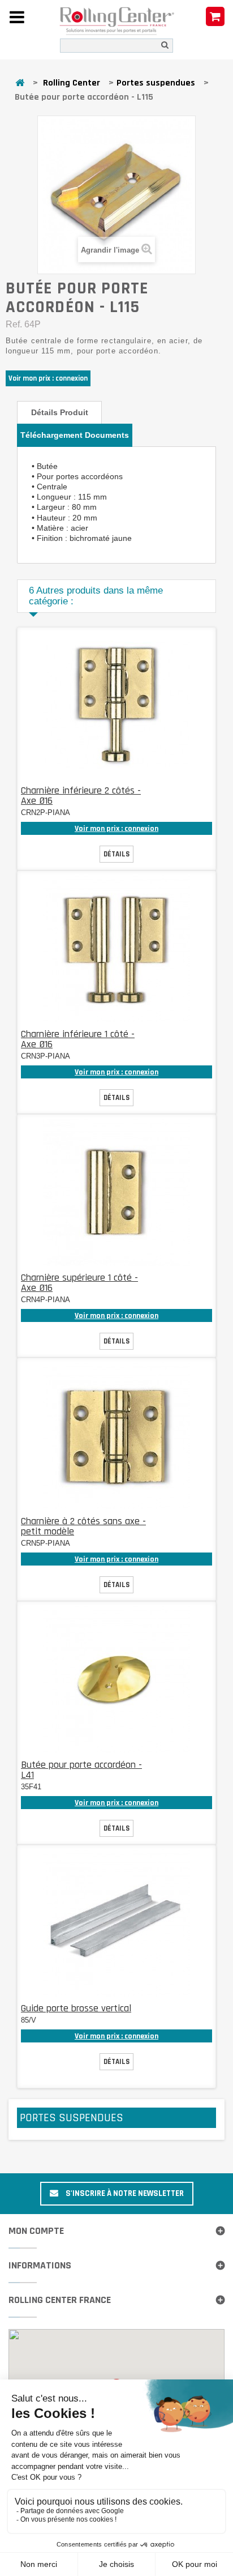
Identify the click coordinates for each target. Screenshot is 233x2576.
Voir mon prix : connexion (48, 378)
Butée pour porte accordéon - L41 (81, 1770)
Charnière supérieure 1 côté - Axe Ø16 (79, 1283)
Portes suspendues (156, 83)
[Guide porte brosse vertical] (116, 1923)
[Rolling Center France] (116, 21)
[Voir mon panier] (215, 17)
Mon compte (36, 2231)
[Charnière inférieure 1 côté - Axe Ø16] (116, 949)
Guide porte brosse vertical (76, 2008)
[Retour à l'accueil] (20, 84)
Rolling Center (72, 83)
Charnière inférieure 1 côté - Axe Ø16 (78, 1039)
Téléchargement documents (75, 435)
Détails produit (60, 412)
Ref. (14, 324)
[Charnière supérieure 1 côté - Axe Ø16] (116, 1192)
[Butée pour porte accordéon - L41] (116, 1679)
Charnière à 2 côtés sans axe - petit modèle (83, 1526)
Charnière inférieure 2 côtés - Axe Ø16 (81, 796)
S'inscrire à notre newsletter (124, 2193)
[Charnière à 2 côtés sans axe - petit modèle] (116, 1436)
